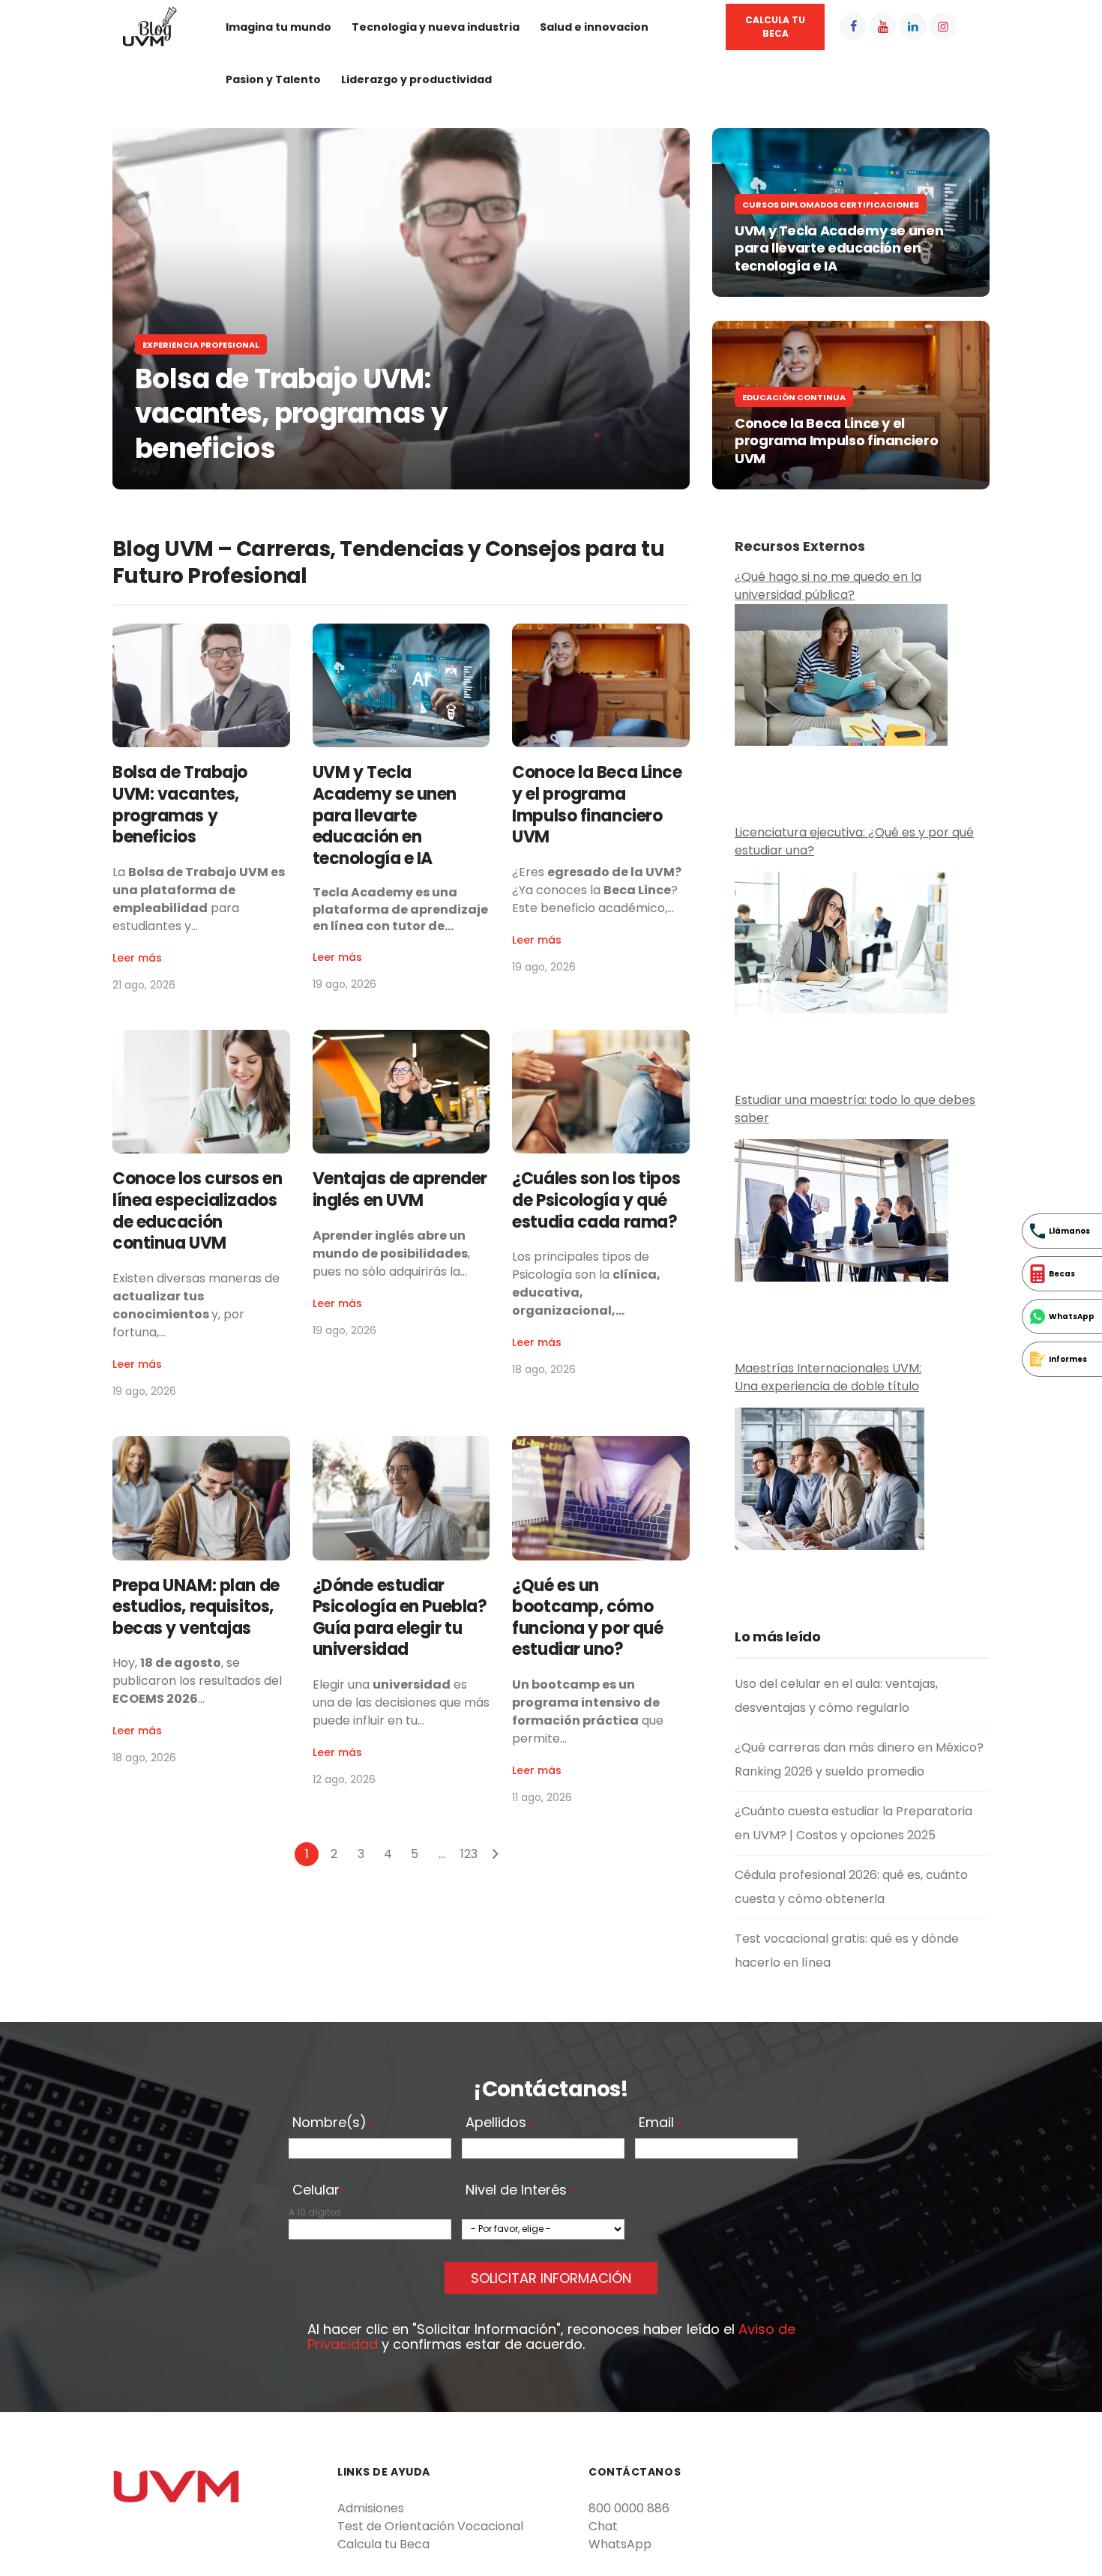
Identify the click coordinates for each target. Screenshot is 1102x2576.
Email (660, 2123)
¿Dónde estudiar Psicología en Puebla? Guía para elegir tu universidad (400, 1618)
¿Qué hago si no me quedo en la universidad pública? (828, 586)
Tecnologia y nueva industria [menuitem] (436, 27)
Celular (318, 2191)
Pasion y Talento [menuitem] (273, 79)
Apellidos (500, 2123)
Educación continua (794, 397)
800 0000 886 (629, 2508)
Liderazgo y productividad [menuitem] (416, 79)
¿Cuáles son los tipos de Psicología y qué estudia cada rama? (596, 1200)
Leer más (137, 958)
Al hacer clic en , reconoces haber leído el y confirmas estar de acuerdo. (551, 2337)
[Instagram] (943, 26)
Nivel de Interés (520, 2191)
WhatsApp (620, 2544)
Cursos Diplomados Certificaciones (831, 205)
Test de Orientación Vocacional (430, 2526)
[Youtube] (883, 26)
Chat (603, 2526)
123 (469, 1854)
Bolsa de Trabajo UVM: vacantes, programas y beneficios (291, 414)
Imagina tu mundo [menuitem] (278, 27)
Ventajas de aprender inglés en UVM (400, 1189)
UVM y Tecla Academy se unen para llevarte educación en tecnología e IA (839, 248)
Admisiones (371, 2508)
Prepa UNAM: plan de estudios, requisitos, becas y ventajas (196, 1607)
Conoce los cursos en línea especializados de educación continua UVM (197, 1211)
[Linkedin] (913, 26)
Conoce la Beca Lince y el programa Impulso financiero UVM (838, 441)
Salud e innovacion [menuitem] (594, 27)
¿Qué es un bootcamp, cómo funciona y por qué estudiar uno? (587, 1618)
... (442, 1854)
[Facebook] (853, 26)
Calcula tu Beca (383, 2544)
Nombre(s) (333, 2123)
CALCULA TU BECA (775, 27)
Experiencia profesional (201, 345)
